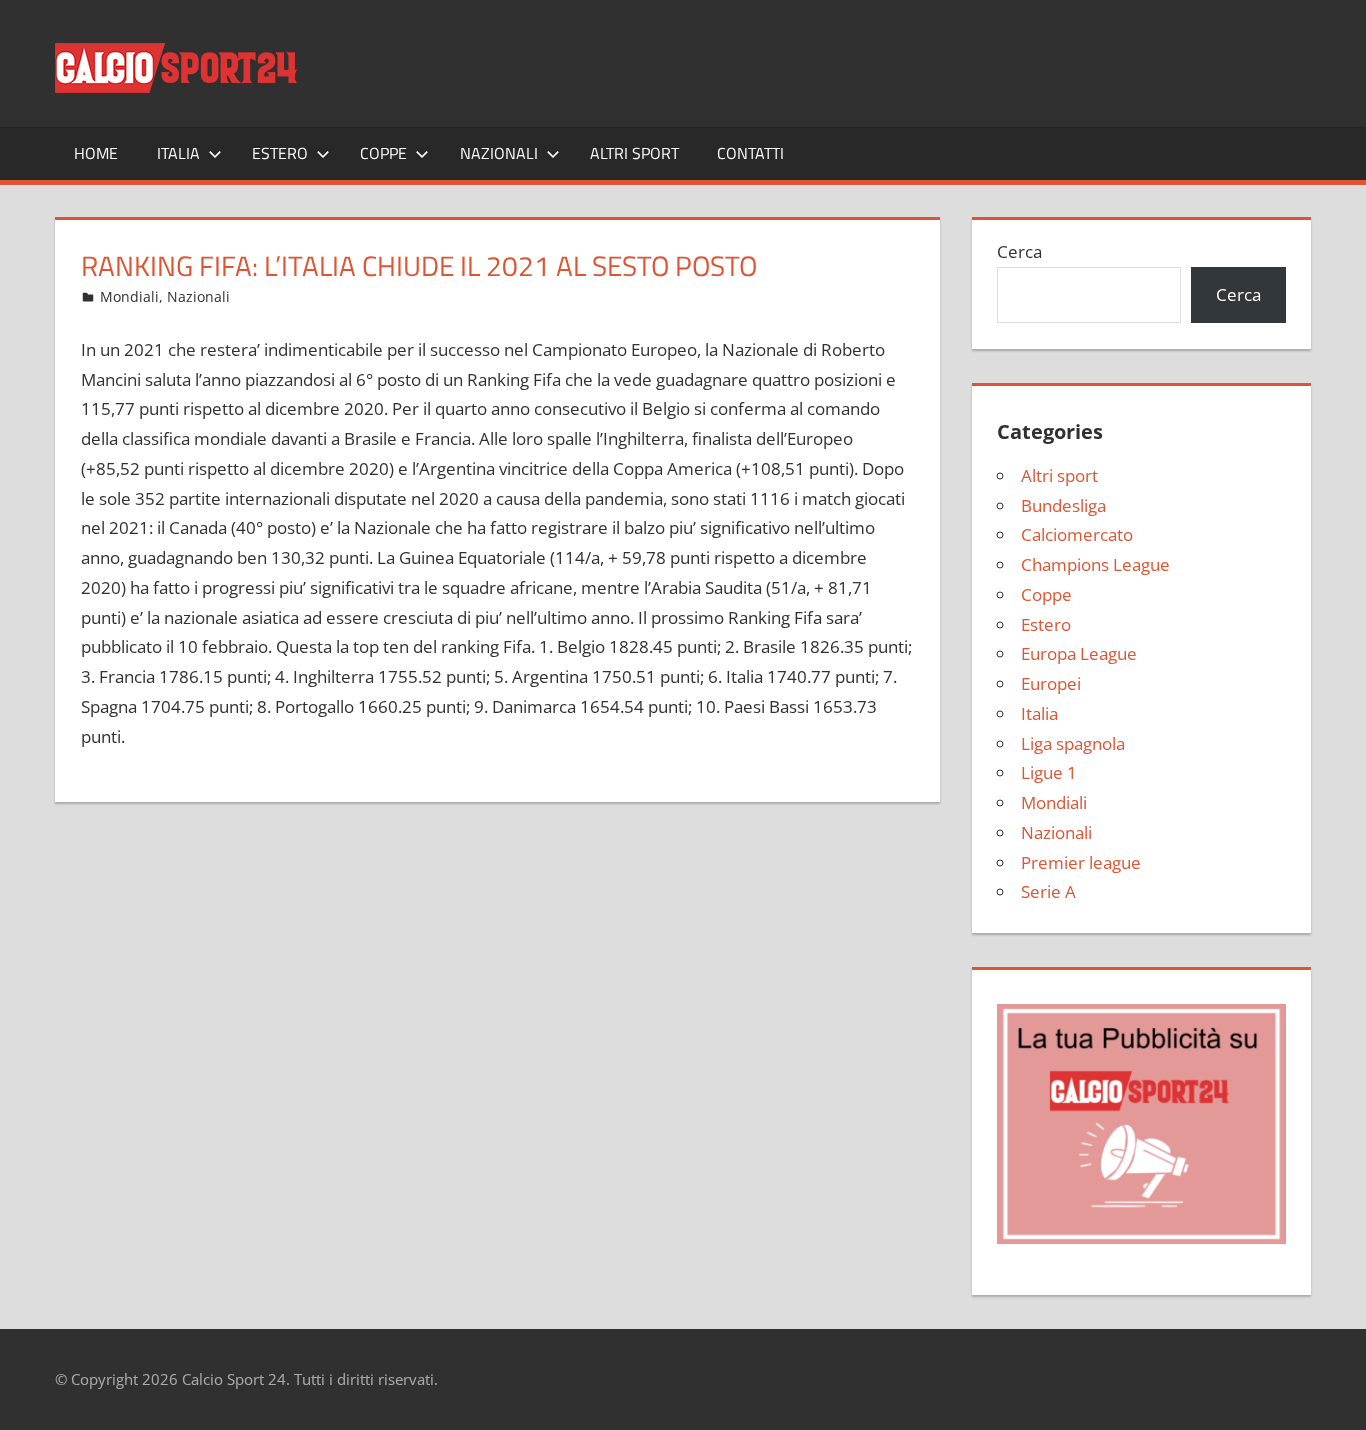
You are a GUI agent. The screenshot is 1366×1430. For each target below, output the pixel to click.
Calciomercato (1077, 534)
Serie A (1048, 891)
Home (96, 153)
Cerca (1019, 251)
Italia (178, 153)
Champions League (1095, 564)
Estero (280, 153)
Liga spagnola (1073, 743)
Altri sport (634, 153)
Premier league (1081, 862)
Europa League (1079, 653)
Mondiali (129, 296)
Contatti (750, 153)
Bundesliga (1063, 505)
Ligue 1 (1049, 772)
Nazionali (499, 153)
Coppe (383, 153)
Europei (1051, 683)
